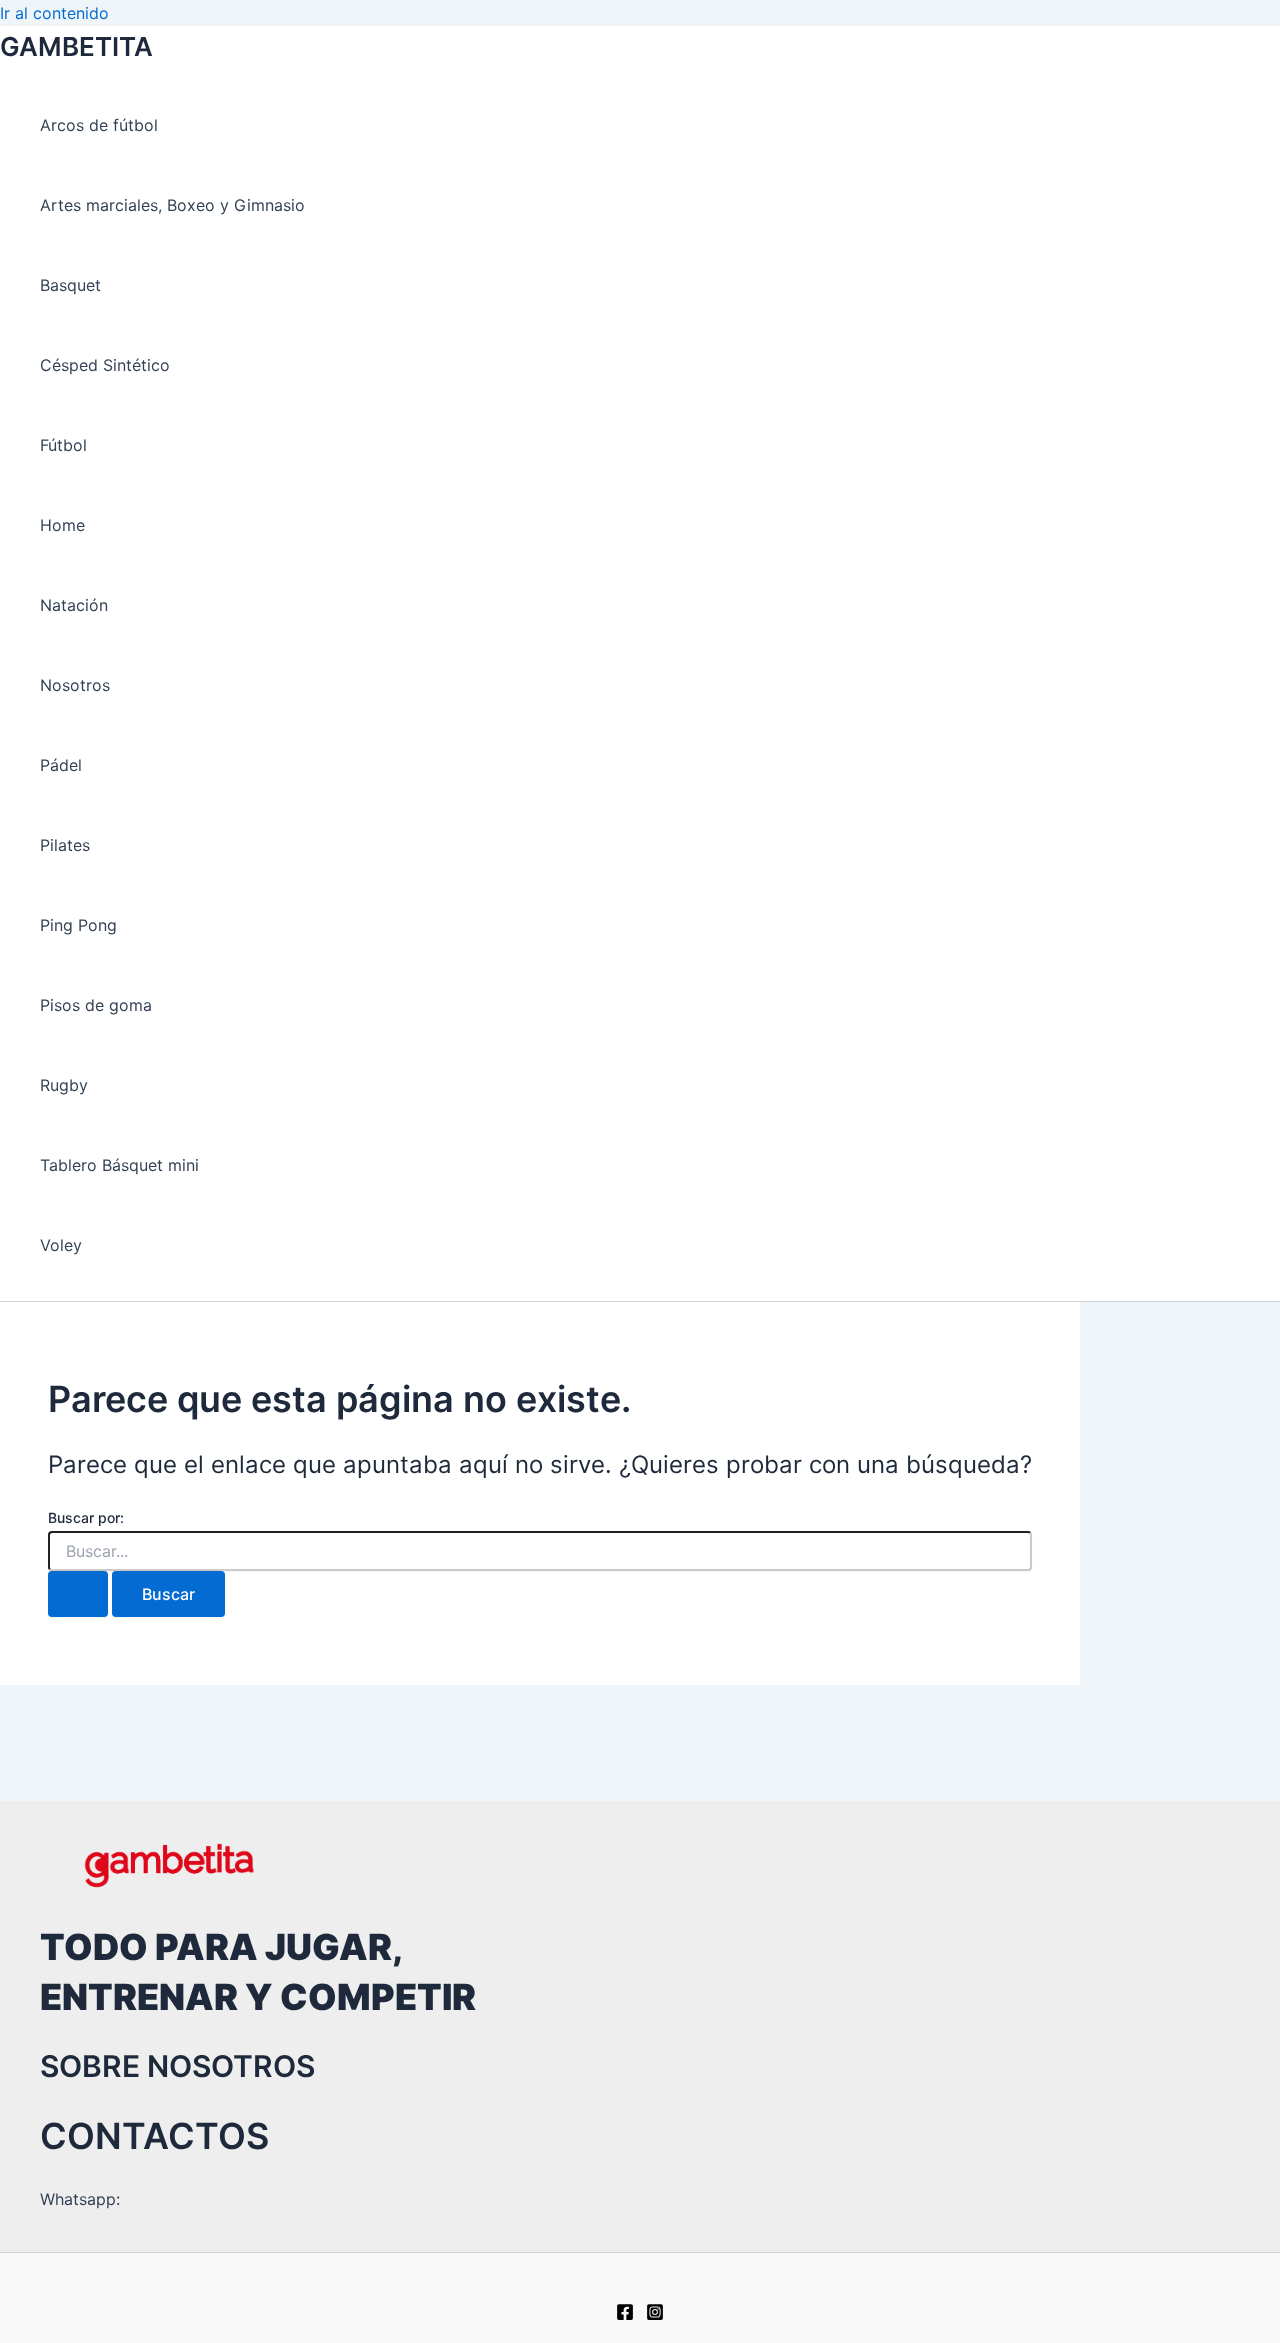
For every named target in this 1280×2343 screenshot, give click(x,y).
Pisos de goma (96, 1005)
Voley (61, 1245)
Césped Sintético (105, 365)
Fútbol (63, 445)
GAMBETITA (76, 46)
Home (62, 525)
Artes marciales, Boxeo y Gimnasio (172, 205)
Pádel (61, 765)
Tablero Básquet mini (119, 1165)
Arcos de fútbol (99, 125)
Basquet (70, 285)
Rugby (64, 1085)
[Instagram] (655, 2315)
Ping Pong (78, 925)
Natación (74, 605)
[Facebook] (625, 2315)
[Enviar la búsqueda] (78, 1594)
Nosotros (75, 685)
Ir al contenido (54, 13)
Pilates (65, 845)
